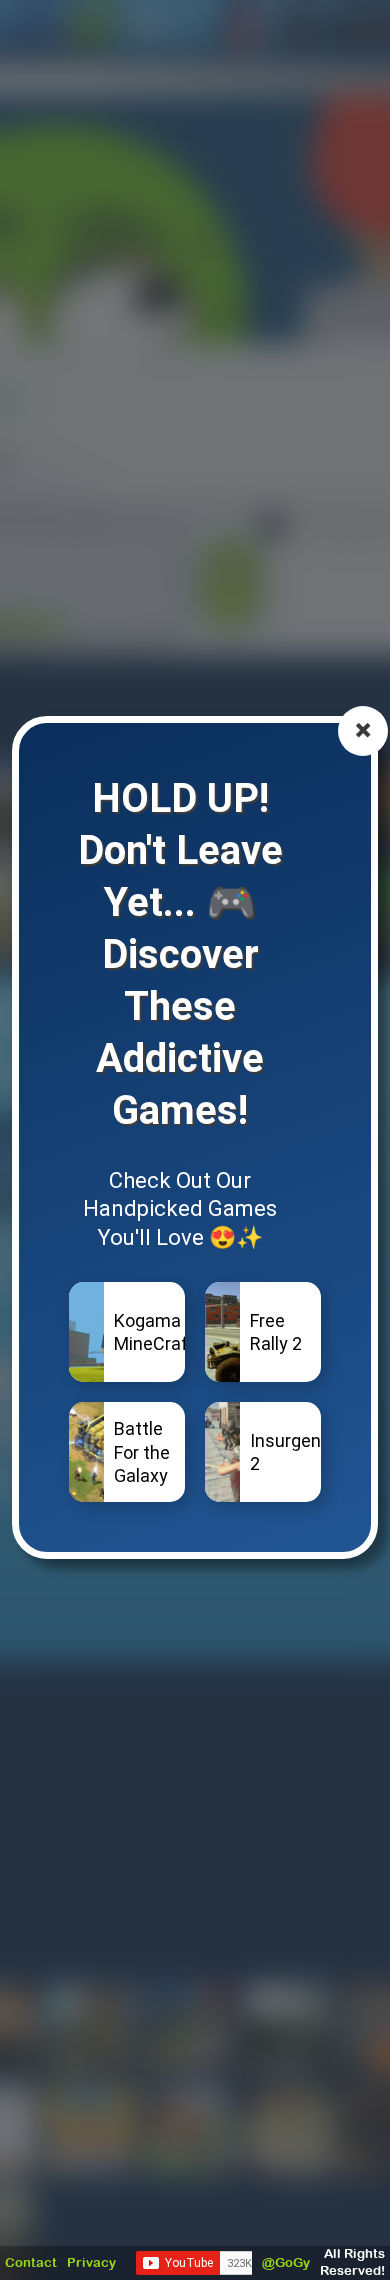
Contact (31, 2262)
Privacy (91, 2262)
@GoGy (286, 2262)
